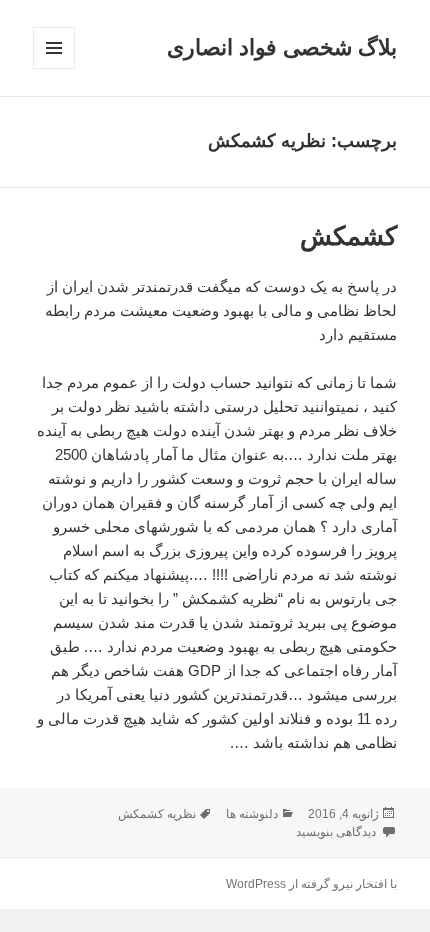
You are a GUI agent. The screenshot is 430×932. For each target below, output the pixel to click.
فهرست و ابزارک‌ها (53, 68)
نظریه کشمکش (157, 814)
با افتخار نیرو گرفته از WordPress (311, 884)
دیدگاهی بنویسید (337, 832)
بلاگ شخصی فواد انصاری (282, 47)
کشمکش (348, 236)
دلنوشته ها (252, 814)
